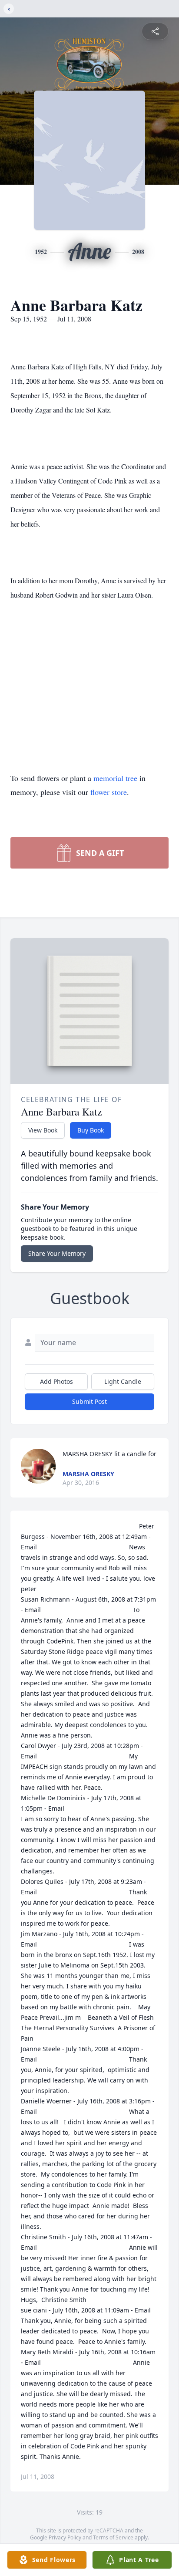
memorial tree (115, 778)
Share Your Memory (57, 1253)
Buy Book (91, 1130)
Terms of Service (113, 2537)
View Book (43, 1130)
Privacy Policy (65, 2537)
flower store (109, 792)
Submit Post (89, 1401)
